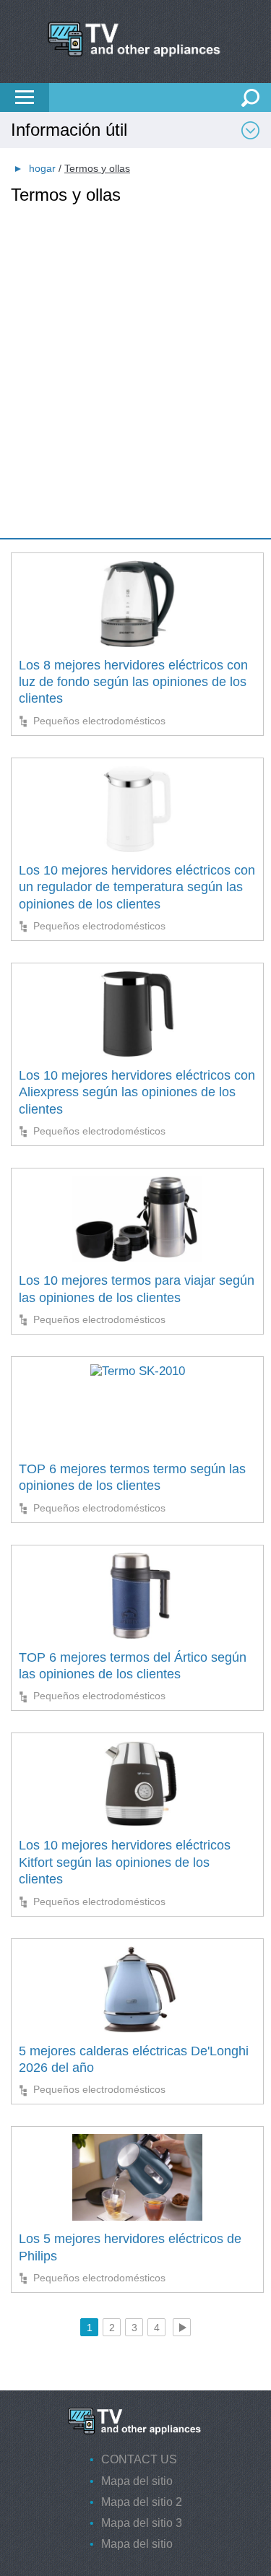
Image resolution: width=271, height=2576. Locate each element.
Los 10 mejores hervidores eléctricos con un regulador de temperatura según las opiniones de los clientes (137, 887)
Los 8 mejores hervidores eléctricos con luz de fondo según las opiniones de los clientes (133, 682)
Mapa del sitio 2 (142, 2502)
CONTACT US (139, 2459)
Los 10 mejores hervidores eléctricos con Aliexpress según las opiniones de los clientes (137, 1092)
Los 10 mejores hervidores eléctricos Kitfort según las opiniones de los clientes (125, 1862)
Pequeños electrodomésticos (99, 721)
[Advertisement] (135, 341)
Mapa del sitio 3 (142, 2523)
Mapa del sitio (137, 2481)
